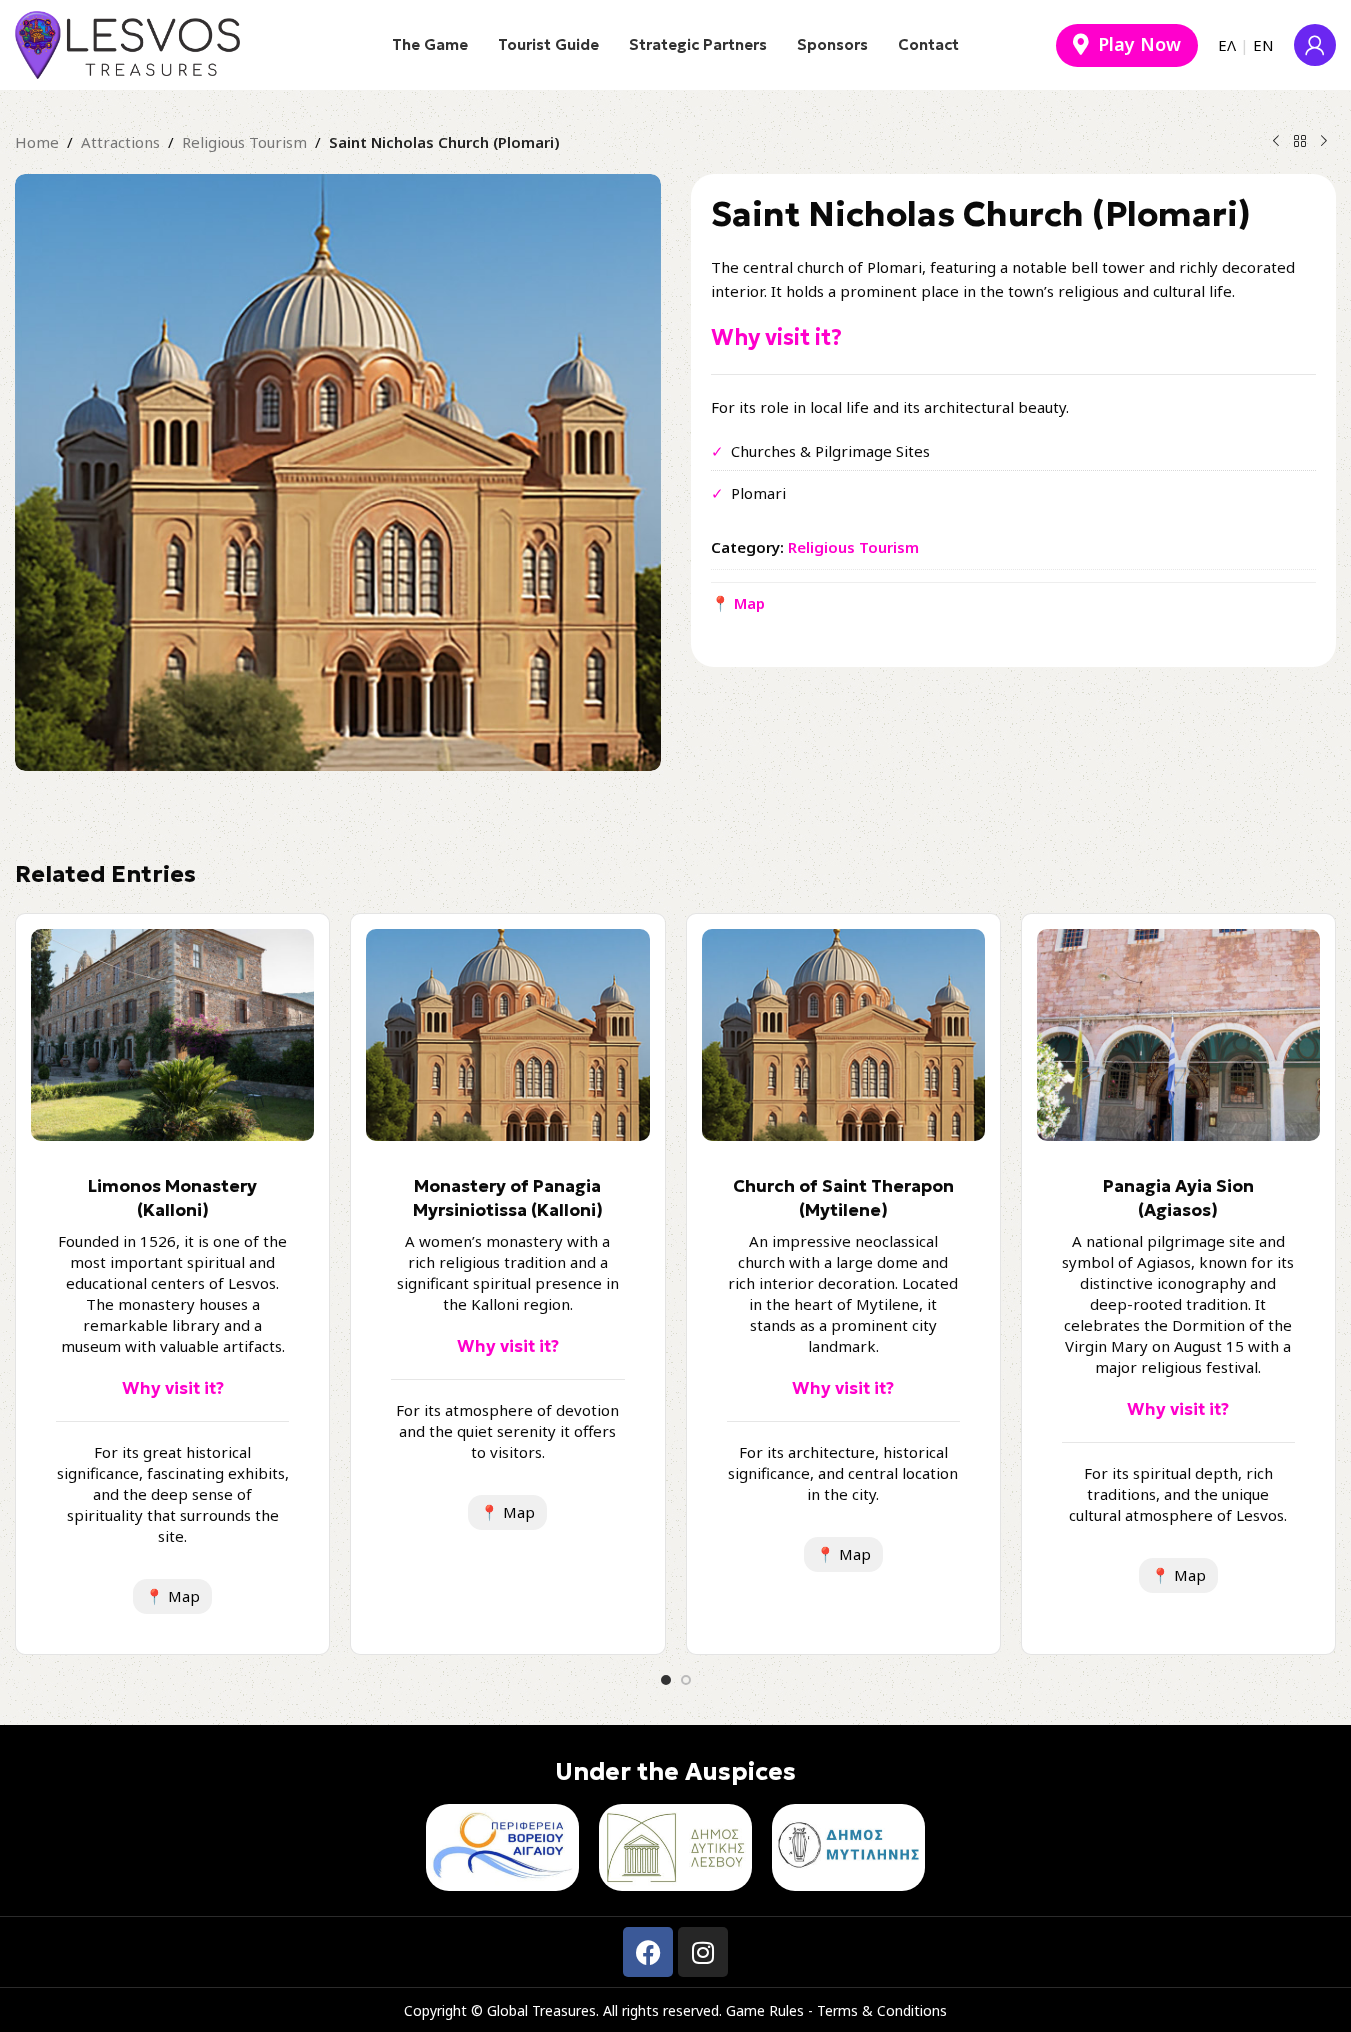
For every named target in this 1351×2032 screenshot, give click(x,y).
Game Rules (765, 2010)
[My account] (1315, 45)
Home (37, 142)
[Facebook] (648, 1952)
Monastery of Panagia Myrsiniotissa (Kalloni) (508, 1198)
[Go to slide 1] (666, 1680)
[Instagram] (703, 1952)
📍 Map (738, 603)
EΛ (1227, 45)
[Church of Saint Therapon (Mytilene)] (843, 1035)
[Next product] (1324, 142)
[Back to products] (1300, 142)
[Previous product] (1276, 142)
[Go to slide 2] (686, 1680)
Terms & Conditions (882, 2010)
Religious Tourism (244, 142)
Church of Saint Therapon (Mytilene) (843, 1198)
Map (172, 1596)
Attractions (120, 142)
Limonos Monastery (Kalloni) (172, 1198)
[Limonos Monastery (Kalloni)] (172, 1035)
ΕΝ (1263, 45)
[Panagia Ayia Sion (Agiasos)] (1178, 1035)
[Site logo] (127, 43)
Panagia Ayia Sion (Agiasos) (1178, 1198)
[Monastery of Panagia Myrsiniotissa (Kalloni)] (507, 1035)
